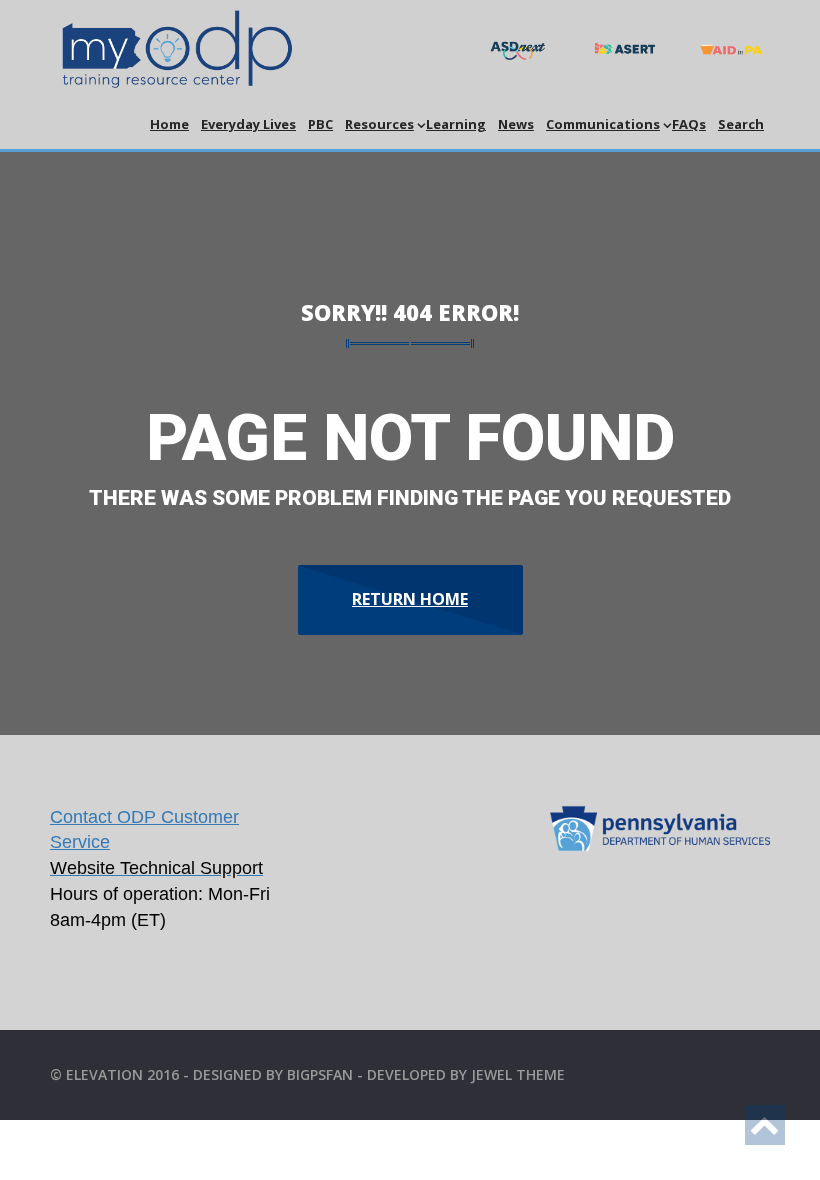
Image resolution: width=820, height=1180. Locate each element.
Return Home (410, 599)
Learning (456, 124)
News (516, 124)
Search (741, 124)
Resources (379, 124)
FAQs (689, 124)
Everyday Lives (248, 124)
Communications (603, 124)
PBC (320, 124)
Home (169, 124)
